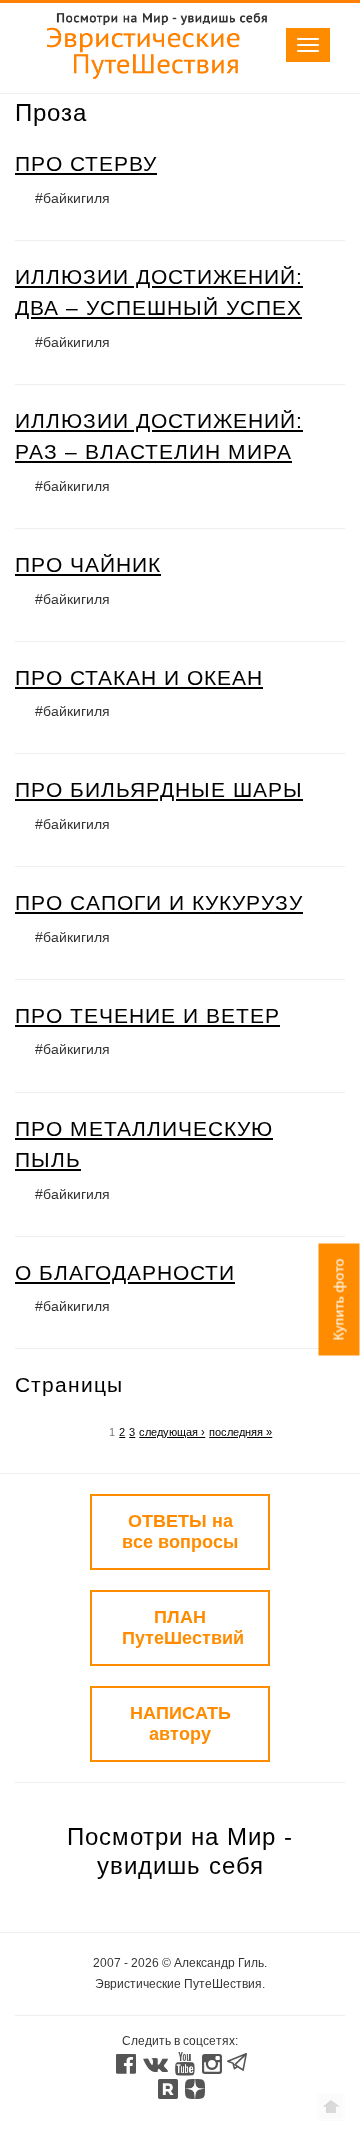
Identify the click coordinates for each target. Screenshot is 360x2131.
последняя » (240, 1432)
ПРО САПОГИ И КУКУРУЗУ (159, 902)
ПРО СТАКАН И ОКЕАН (139, 677)
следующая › (172, 1432)
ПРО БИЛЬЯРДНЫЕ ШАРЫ (159, 789)
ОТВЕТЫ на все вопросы (180, 1531)
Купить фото (339, 1299)
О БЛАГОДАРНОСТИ (125, 1272)
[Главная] (145, 82)
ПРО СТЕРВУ (86, 163)
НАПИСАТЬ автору (180, 1723)
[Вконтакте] (154, 2065)
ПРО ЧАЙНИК (88, 564)
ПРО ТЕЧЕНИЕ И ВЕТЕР (147, 1015)
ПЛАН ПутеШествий (183, 1627)
